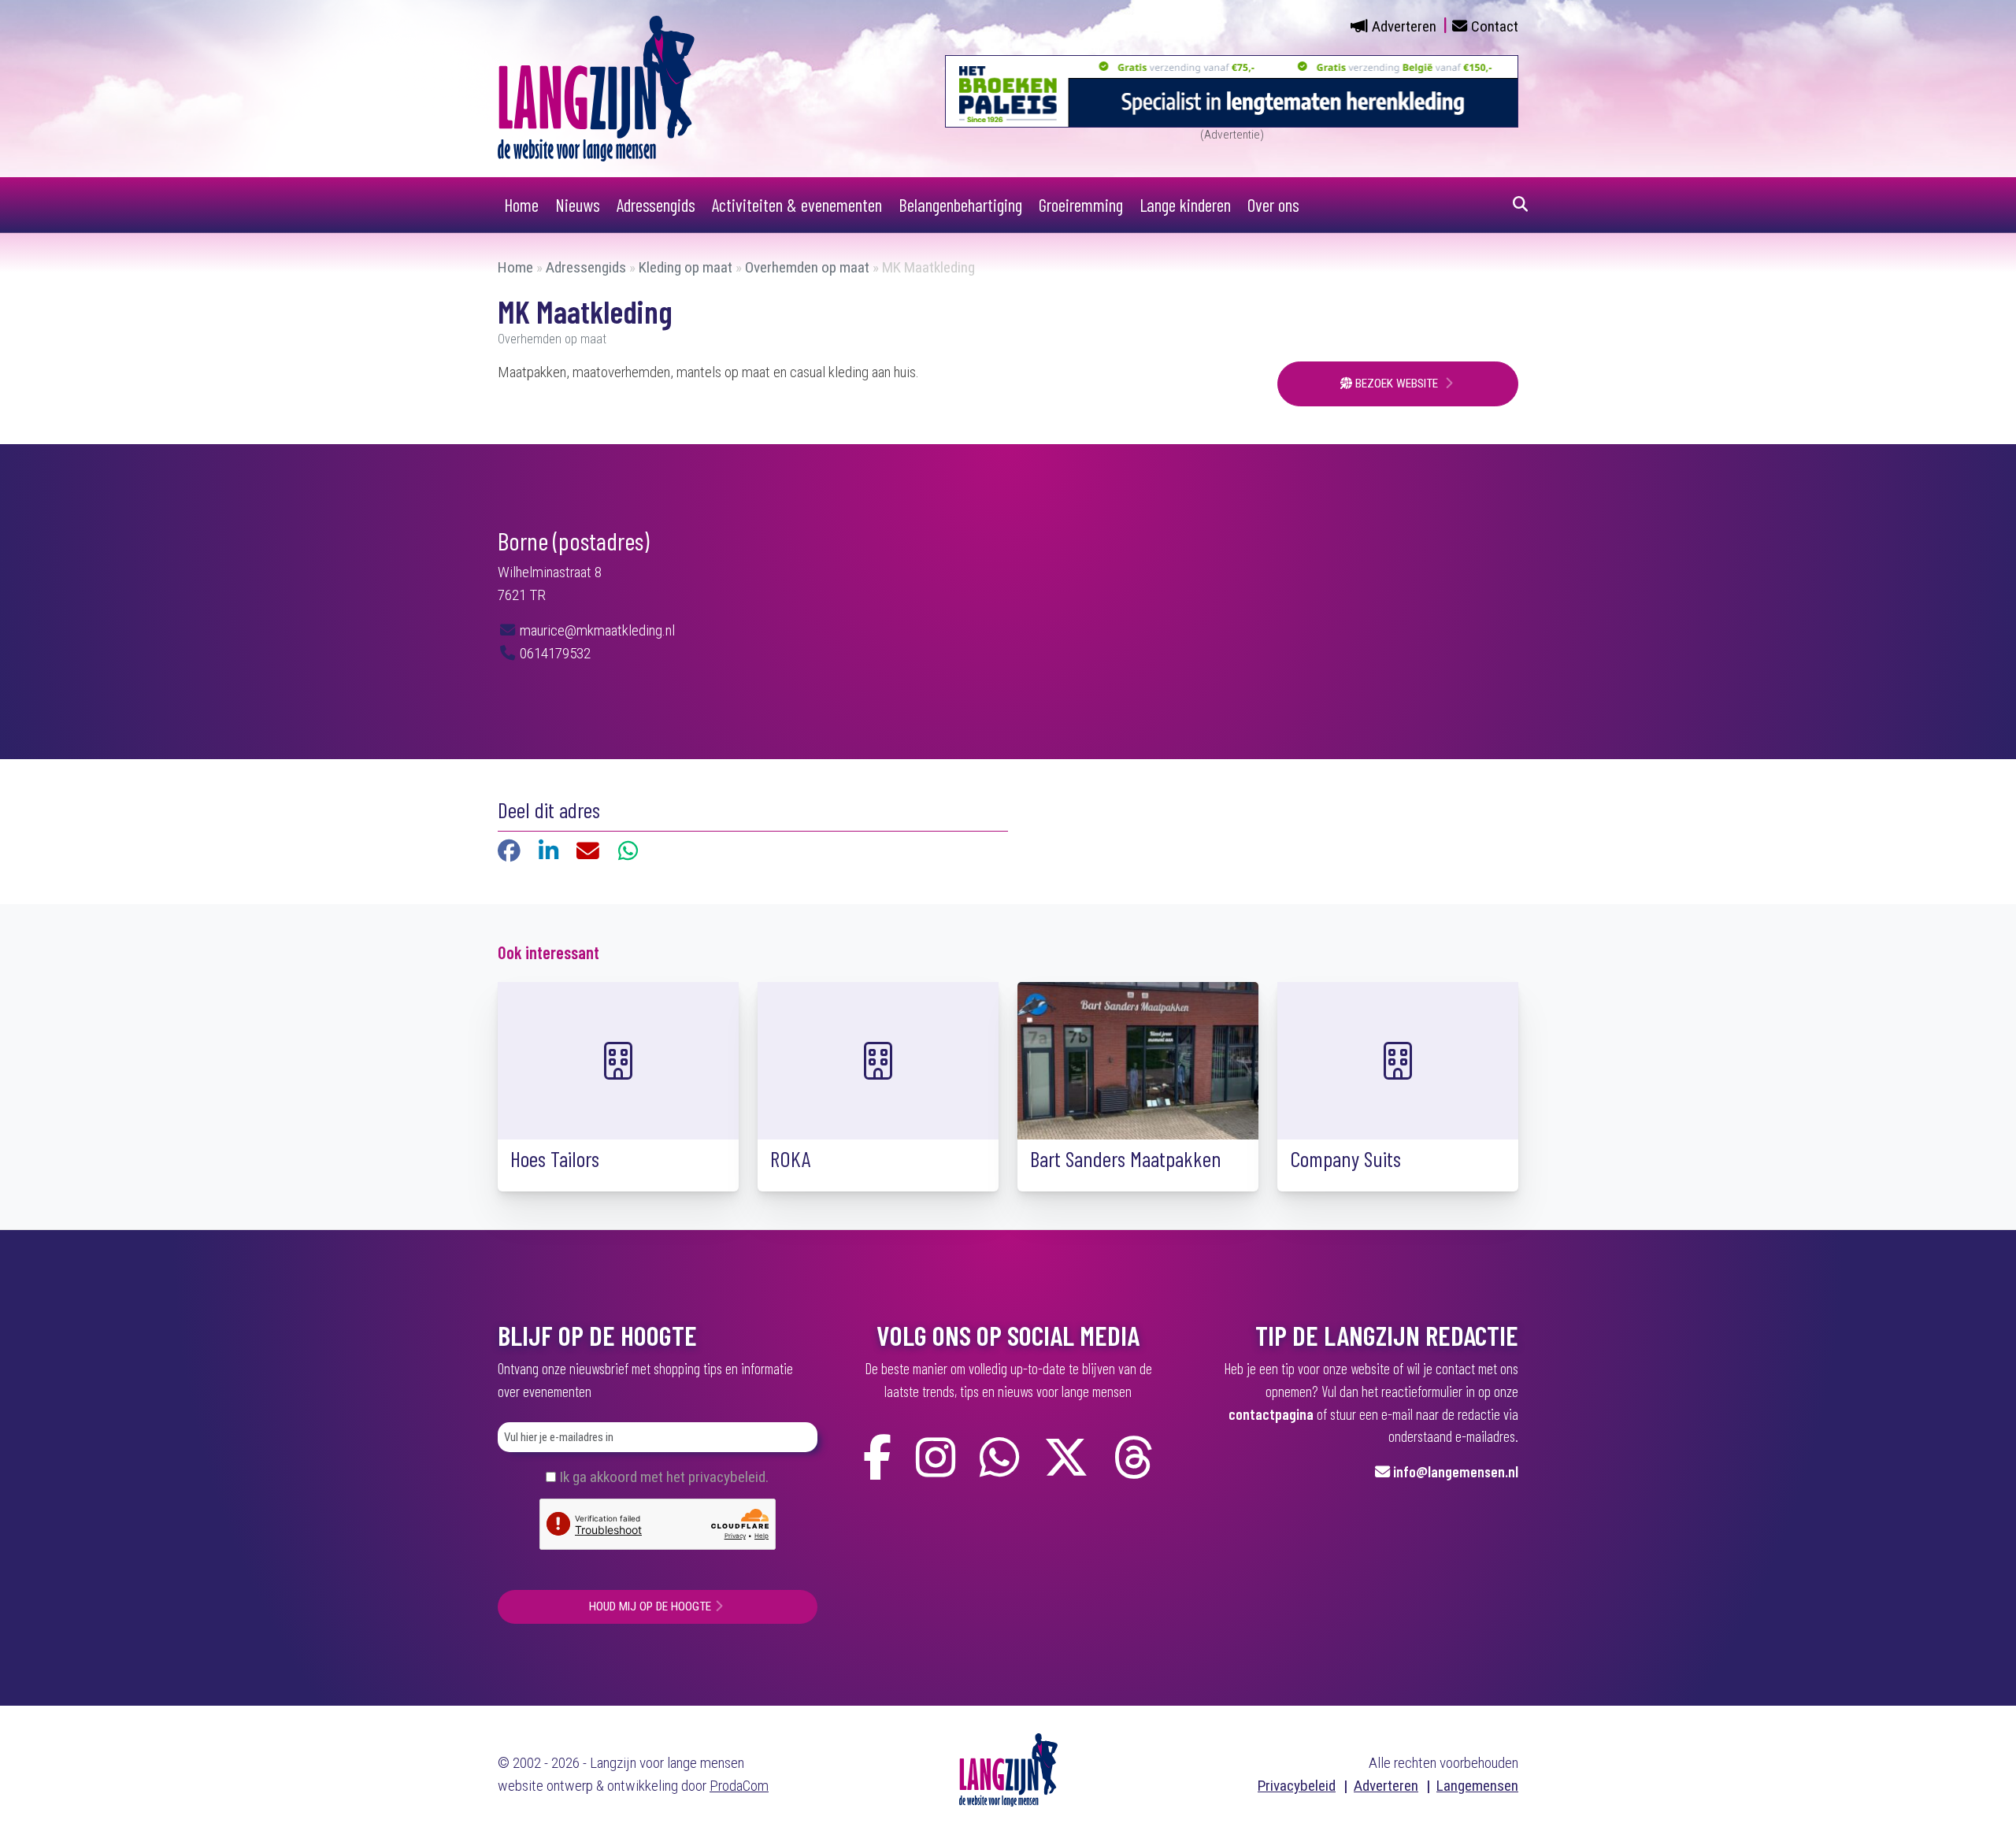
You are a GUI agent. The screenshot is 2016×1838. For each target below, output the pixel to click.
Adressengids (656, 205)
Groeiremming (1081, 205)
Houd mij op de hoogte (650, 1606)
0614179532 (554, 653)
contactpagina (1271, 1414)
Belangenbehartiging (960, 205)
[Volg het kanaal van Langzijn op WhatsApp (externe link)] (999, 1458)
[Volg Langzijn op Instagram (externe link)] (936, 1458)
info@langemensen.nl (1456, 1471)
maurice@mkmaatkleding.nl (596, 630)
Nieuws (578, 205)
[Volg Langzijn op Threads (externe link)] (1133, 1458)
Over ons (1273, 205)
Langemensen (1477, 1786)
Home (521, 205)
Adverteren (1404, 26)
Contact (1495, 26)
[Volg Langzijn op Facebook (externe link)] (877, 1458)
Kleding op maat (686, 267)
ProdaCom (739, 1786)
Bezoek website (1397, 384)
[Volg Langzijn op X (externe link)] (1066, 1458)
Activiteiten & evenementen (797, 205)
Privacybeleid (1297, 1786)
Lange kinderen (1185, 205)
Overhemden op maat (807, 267)
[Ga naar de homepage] (596, 88)
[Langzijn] (1008, 1769)
